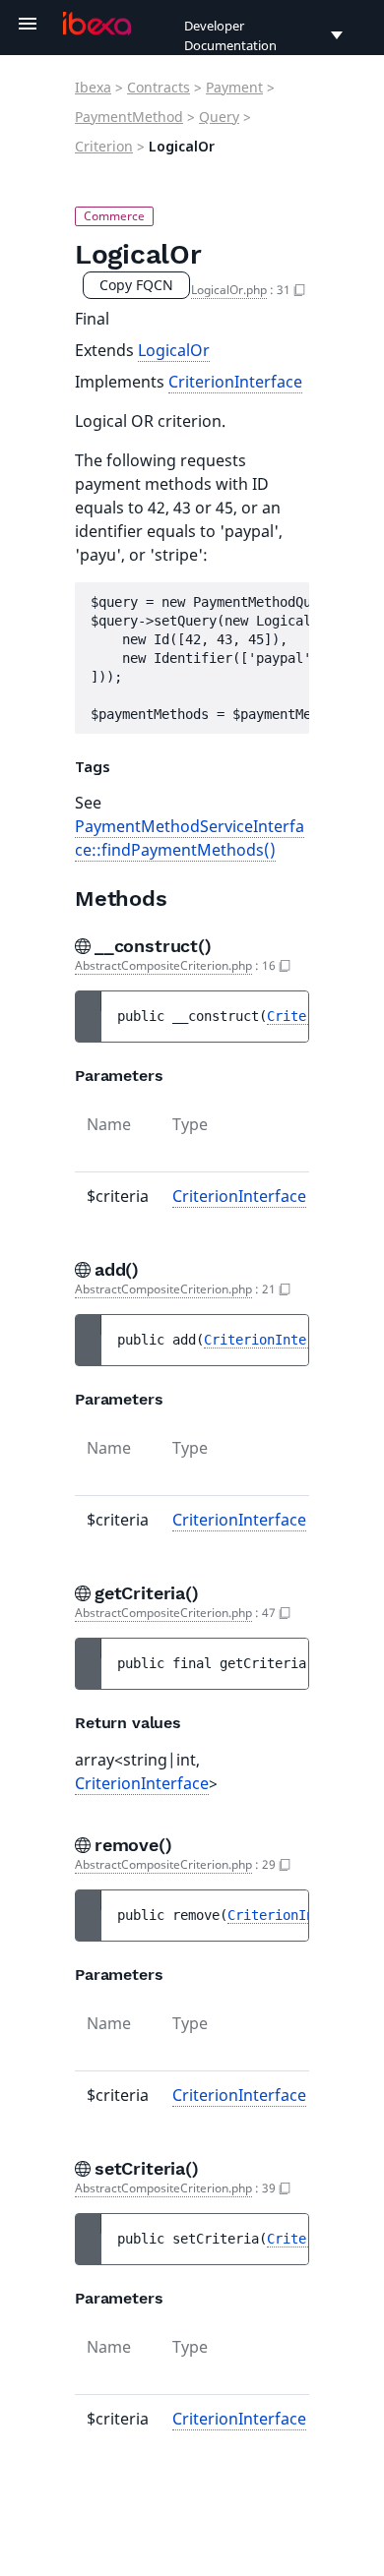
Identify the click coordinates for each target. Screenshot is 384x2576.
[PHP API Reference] (97, 24)
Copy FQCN (136, 285)
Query (219, 117)
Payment (234, 87)
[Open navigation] (28, 24)
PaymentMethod (129, 117)
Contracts (159, 87)
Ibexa (93, 87)
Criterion (104, 146)
